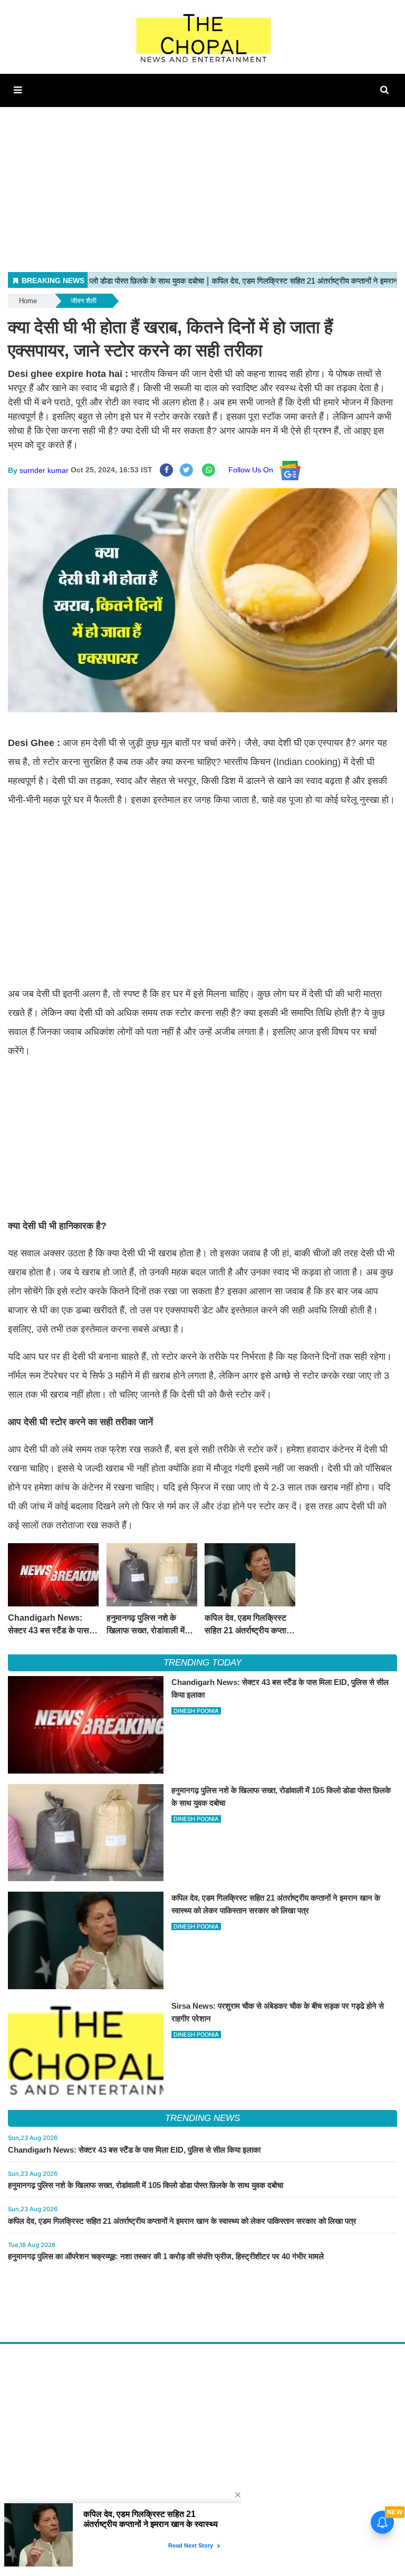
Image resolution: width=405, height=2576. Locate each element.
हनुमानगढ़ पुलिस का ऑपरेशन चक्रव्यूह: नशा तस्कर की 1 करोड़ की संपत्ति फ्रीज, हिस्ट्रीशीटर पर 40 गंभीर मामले (166, 2256)
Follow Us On (254, 470)
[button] (18, 90)
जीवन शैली (84, 301)
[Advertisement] (202, 181)
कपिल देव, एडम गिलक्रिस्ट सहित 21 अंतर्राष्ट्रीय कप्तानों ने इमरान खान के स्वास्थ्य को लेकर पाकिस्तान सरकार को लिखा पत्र (182, 2221)
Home (28, 301)
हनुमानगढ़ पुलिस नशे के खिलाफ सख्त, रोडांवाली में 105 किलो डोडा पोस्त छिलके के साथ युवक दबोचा (146, 2185)
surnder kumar (44, 470)
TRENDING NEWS (202, 2118)
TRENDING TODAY (202, 1663)
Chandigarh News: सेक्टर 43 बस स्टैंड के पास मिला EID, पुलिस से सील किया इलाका (134, 2150)
